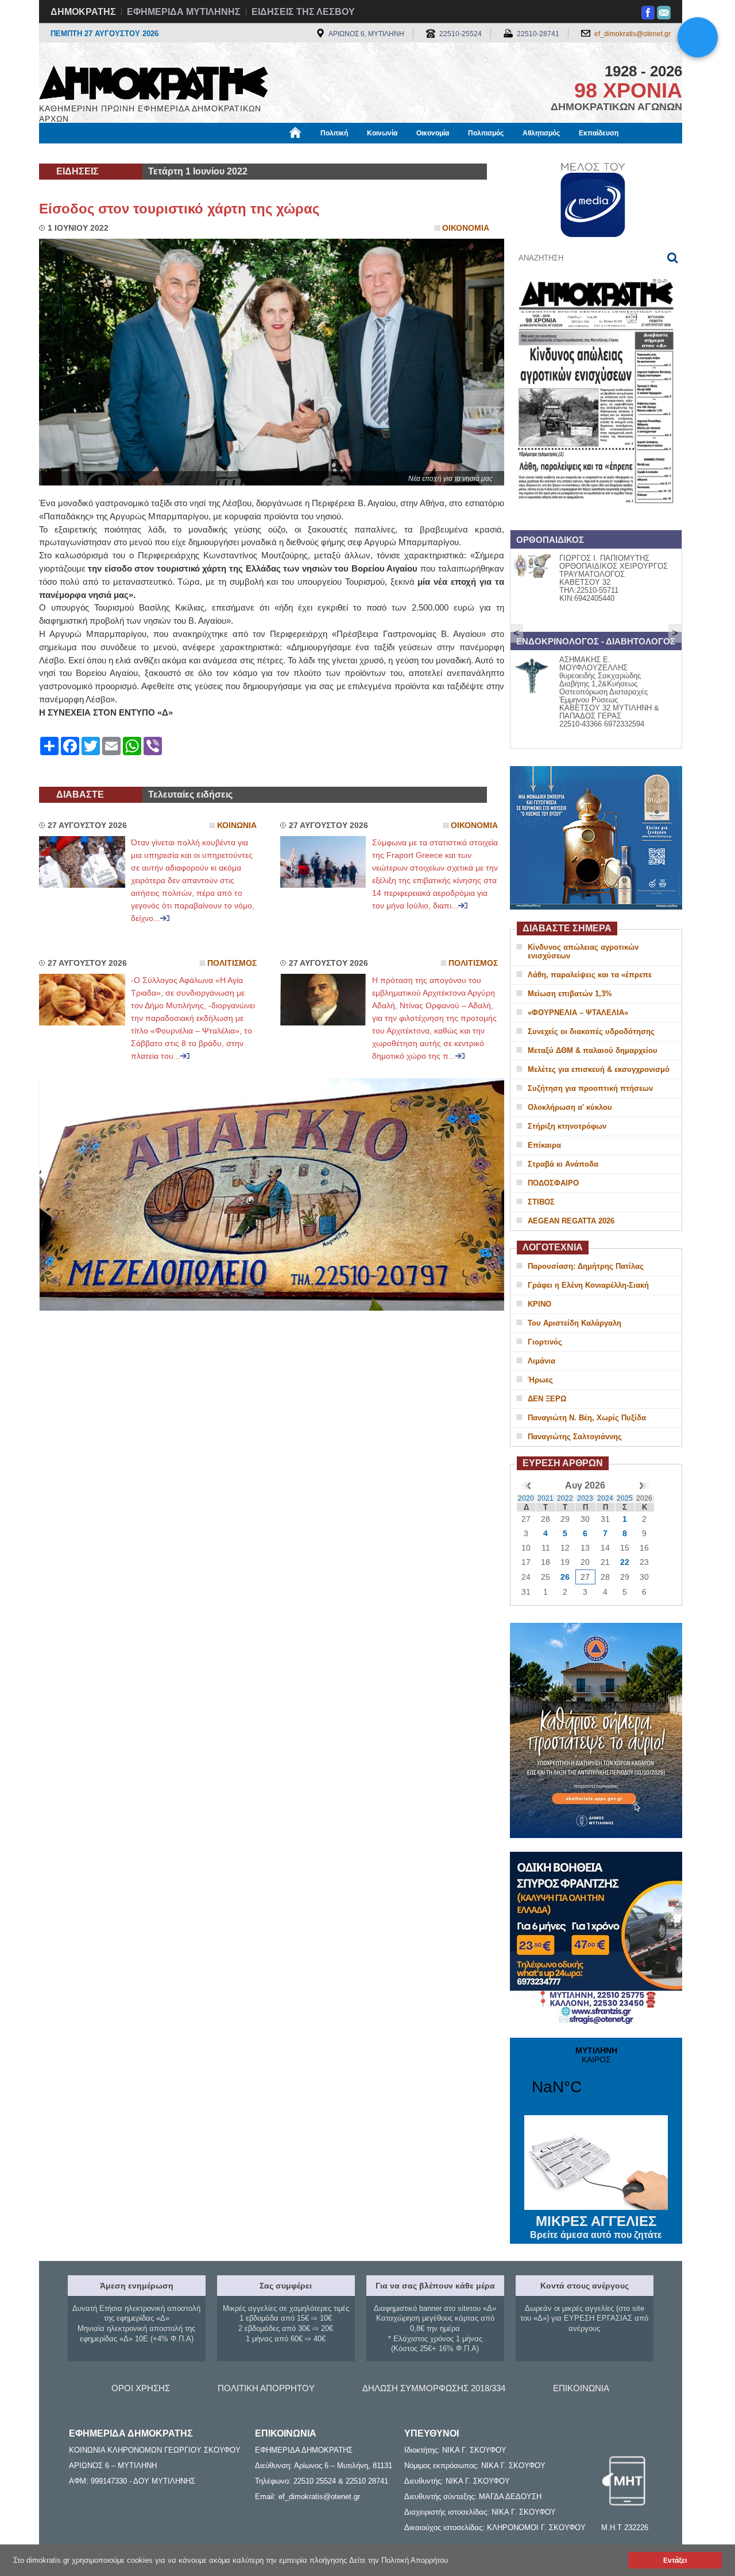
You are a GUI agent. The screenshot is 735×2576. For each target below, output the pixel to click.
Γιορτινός (545, 1342)
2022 (565, 1498)
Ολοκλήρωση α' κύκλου (570, 1107)
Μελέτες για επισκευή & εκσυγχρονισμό (599, 1069)
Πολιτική (334, 133)
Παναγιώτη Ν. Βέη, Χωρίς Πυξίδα (587, 1418)
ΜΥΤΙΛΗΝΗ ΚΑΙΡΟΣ (596, 2078)
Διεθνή (316, 153)
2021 (546, 1498)
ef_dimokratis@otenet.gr (633, 34)
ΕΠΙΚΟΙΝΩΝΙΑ (581, 2388)
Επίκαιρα (544, 1145)
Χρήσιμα (273, 153)
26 (565, 1577)
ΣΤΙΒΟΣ (541, 1202)
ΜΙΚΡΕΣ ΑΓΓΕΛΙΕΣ (596, 2227)
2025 (625, 1498)
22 (625, 1562)
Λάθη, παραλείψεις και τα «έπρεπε (590, 975)
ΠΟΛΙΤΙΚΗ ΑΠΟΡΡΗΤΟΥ (266, 2388)
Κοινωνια (237, 825)
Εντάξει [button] (675, 2560)
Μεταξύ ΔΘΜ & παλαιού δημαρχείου (593, 1050)
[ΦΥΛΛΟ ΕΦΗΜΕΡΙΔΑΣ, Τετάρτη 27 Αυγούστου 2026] (596, 518)
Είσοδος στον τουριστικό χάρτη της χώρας (179, 209)
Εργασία (130, 153)
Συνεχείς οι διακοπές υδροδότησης (591, 1031)
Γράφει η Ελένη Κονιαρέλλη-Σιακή (588, 1285)
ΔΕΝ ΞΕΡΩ (547, 1399)
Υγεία (232, 153)
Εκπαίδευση (599, 133)
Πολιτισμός (486, 133)
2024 (605, 1498)
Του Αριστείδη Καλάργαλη (575, 1323)
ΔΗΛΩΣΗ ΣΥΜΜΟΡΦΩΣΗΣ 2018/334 (434, 2388)
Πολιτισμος (232, 963)
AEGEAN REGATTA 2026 (571, 1221)
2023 (585, 1498)
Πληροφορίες (368, 153)
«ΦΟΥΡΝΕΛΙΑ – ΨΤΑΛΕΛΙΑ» (578, 1013)
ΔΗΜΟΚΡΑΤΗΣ (83, 12)
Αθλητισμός (541, 133)
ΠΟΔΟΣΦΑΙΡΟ (553, 1183)
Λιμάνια (541, 1361)
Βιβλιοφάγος (183, 153)
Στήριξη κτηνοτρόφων (567, 1126)
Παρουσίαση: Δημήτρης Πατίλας (586, 1266)
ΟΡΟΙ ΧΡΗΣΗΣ (141, 2388)
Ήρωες (540, 1380)
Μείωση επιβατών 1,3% (570, 994)
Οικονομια (466, 228)
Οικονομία (433, 133)
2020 (526, 1498)
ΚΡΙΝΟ (539, 1304)
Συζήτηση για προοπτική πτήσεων (590, 1088)
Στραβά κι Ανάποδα (563, 1164)
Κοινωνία (382, 133)
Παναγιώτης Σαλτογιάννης (575, 1437)
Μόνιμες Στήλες (73, 153)
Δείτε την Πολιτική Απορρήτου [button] (399, 2560)
